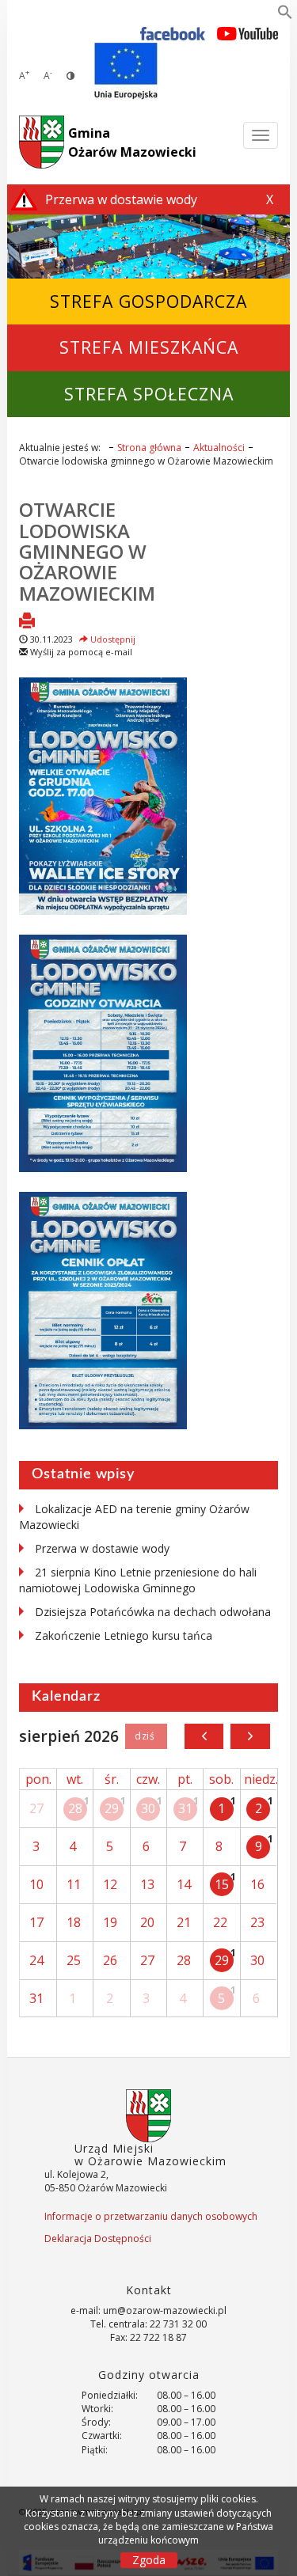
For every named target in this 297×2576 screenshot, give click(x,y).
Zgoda (149, 2560)
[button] (285, 15)
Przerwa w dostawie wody (102, 1548)
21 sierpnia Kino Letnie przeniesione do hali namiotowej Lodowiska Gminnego (138, 1580)
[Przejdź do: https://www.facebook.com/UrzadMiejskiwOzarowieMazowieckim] (173, 33)
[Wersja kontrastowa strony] (70, 76)
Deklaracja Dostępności (98, 2238)
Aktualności (219, 448)
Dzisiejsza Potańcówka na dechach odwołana (153, 1612)
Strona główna (149, 448)
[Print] (27, 622)
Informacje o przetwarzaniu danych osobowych (151, 2216)
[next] (250, 1736)
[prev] (204, 1736)
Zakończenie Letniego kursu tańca (124, 1635)
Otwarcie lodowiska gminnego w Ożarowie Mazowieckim (87, 551)
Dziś (146, 1736)
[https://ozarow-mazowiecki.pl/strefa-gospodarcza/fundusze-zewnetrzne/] (126, 71)
